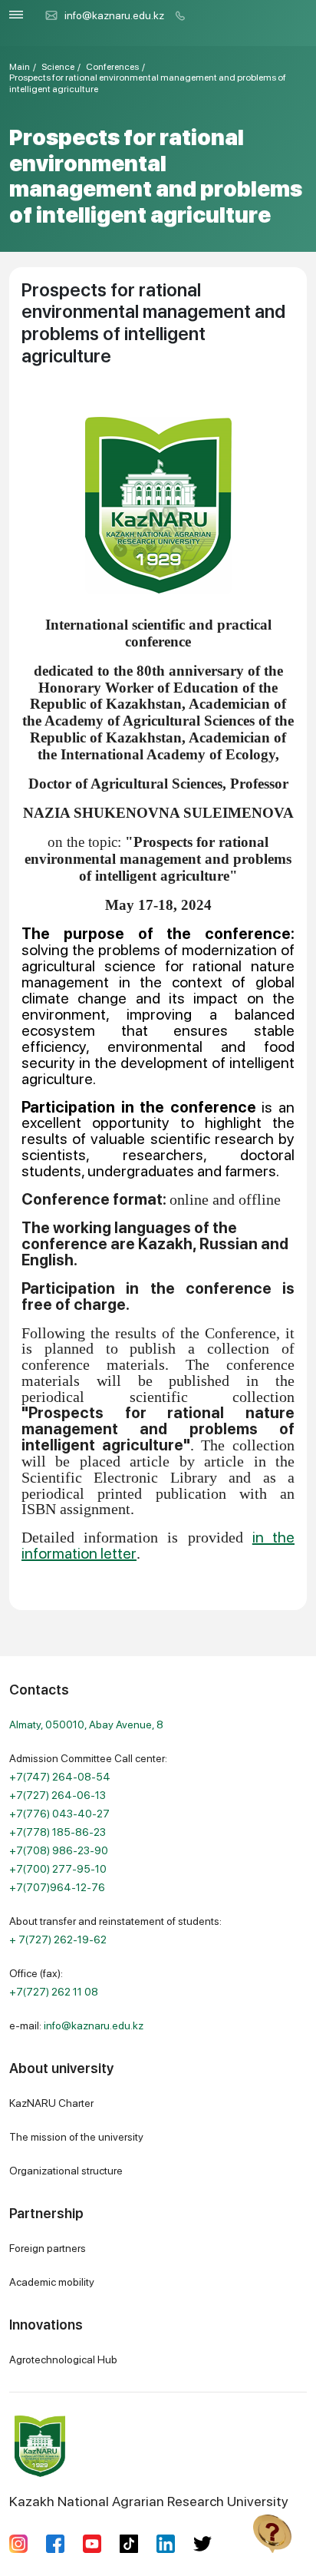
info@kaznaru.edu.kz (114, 15)
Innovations (46, 2325)
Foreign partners (48, 2248)
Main (20, 67)
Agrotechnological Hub (63, 2359)
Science (58, 67)
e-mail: (76, 2025)
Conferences (112, 67)
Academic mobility (52, 2282)
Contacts (39, 1690)
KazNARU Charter (51, 2103)
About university (61, 2068)
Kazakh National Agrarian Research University (149, 2501)
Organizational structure (66, 2171)
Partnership (46, 2213)
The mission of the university (76, 2137)
